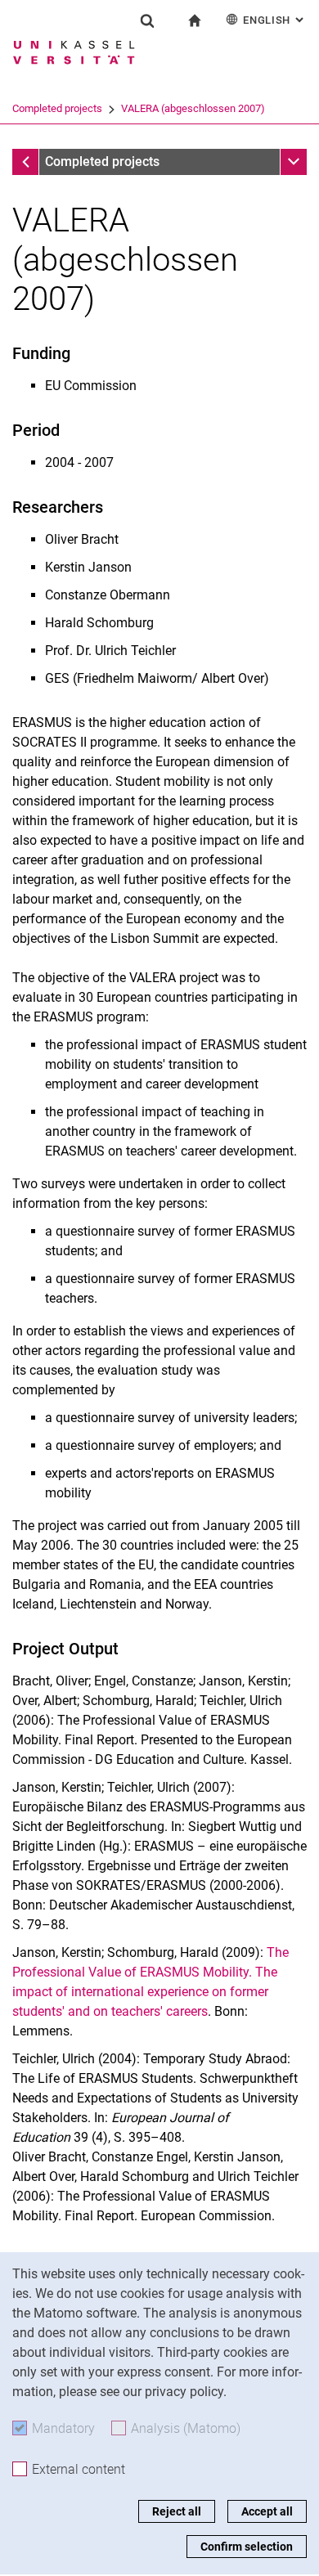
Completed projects (57, 108)
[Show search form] (147, 20)
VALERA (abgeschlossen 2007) (193, 108)
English (275, 20)
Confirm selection (247, 2547)
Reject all (177, 2511)
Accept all (267, 2511)
